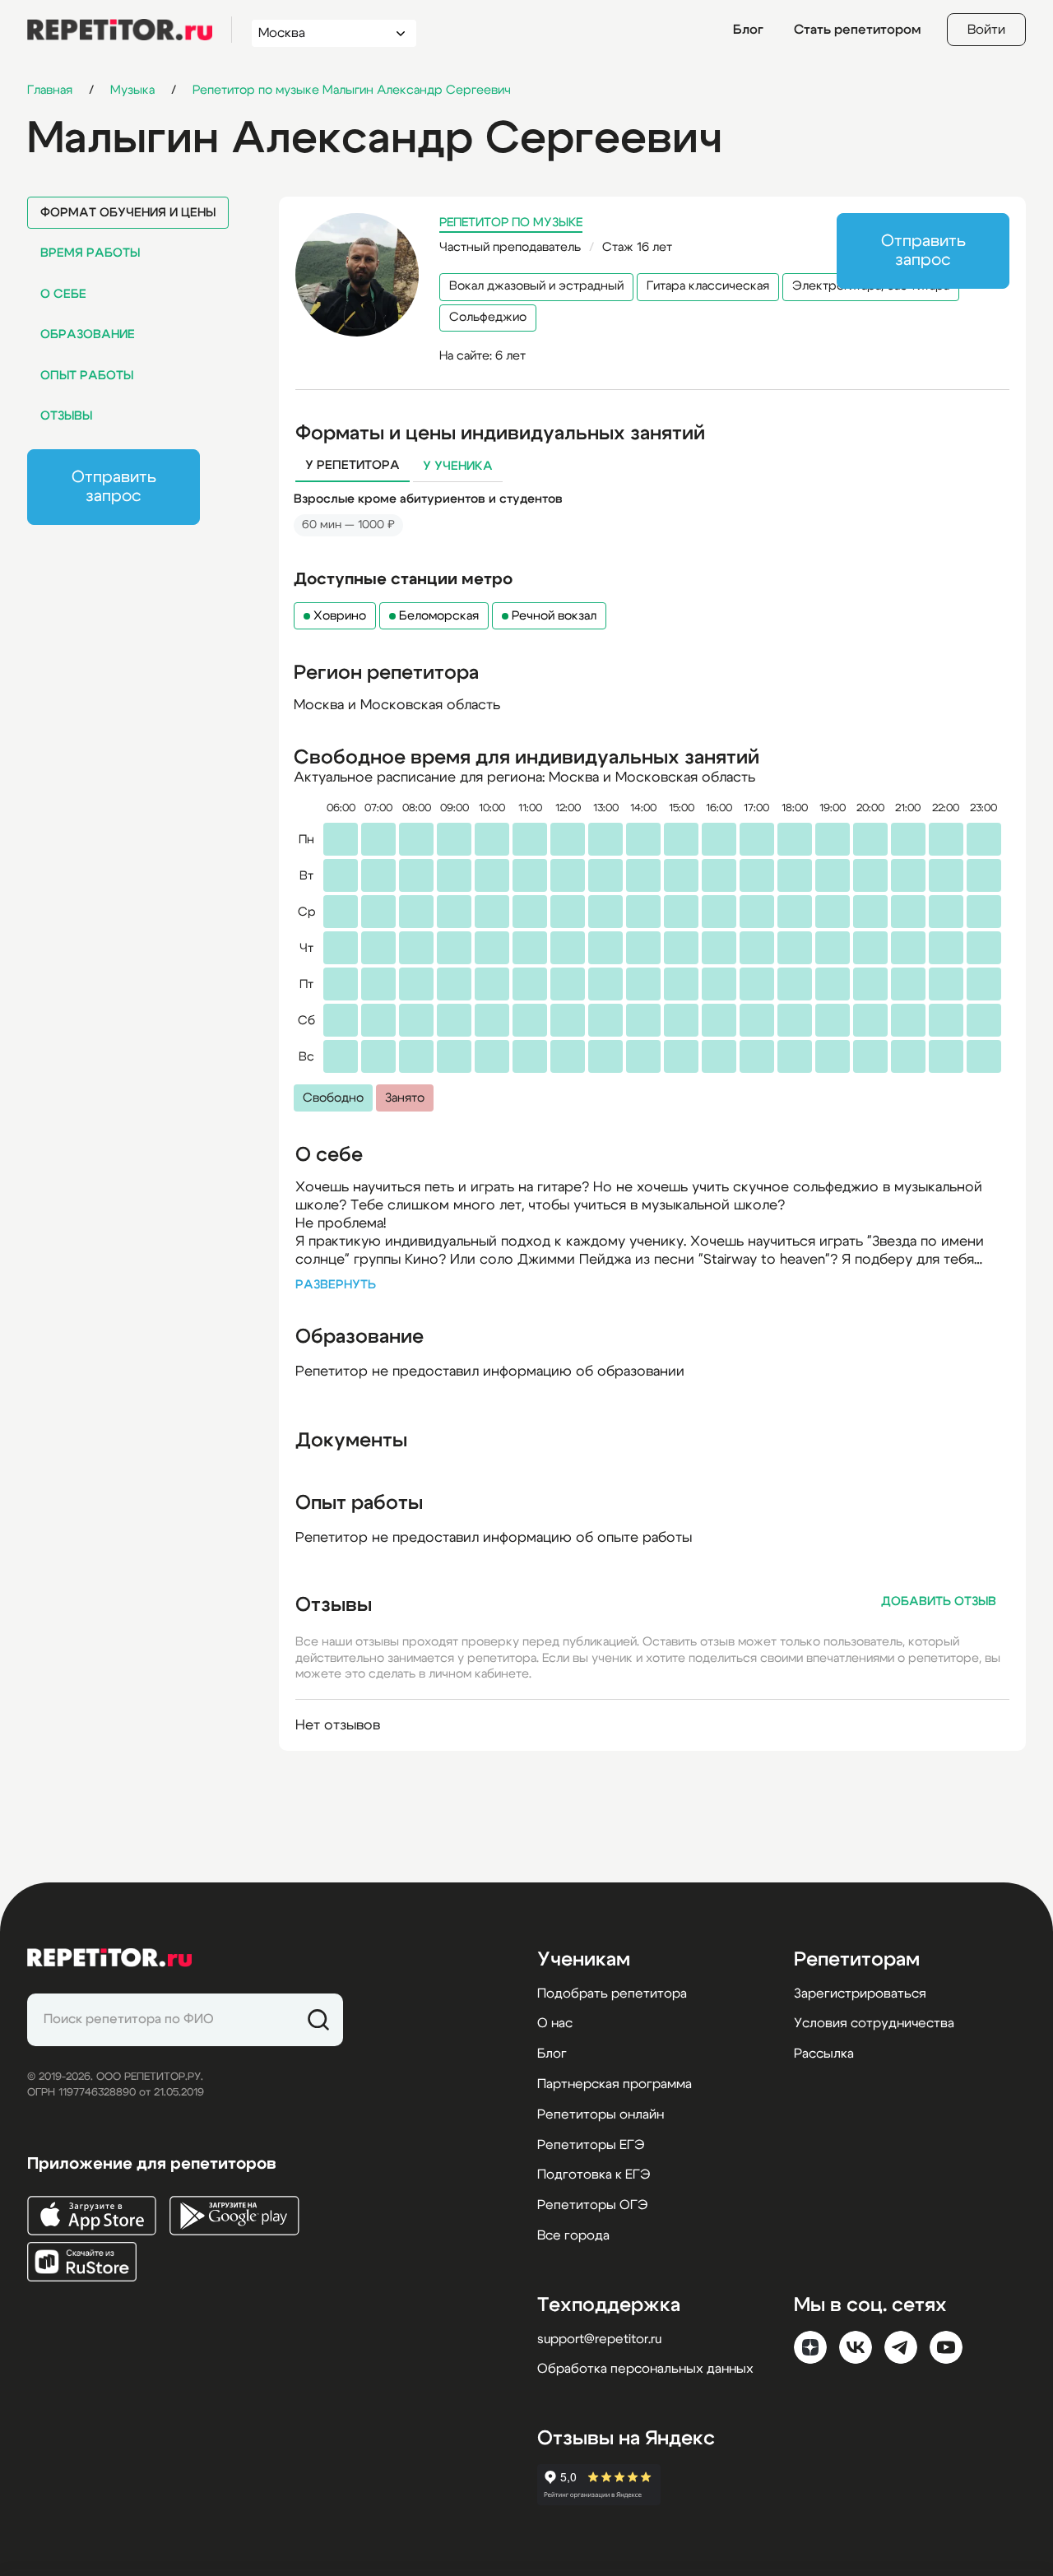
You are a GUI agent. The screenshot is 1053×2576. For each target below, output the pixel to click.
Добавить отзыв (939, 1601)
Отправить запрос (114, 487)
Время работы (90, 253)
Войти (986, 30)
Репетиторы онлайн (601, 2114)
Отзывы (66, 416)
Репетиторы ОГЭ (592, 2205)
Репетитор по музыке (511, 223)
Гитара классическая (708, 286)
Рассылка (824, 2054)
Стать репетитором (857, 30)
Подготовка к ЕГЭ (594, 2175)
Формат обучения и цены (128, 213)
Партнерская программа (615, 2084)
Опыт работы (87, 376)
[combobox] (319, 33)
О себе (63, 294)
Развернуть (336, 1285)
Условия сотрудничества (874, 2023)
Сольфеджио (488, 317)
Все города (573, 2235)
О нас (555, 2023)
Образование (88, 334)
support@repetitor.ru (599, 2339)
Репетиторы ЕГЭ (591, 2145)
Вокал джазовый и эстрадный (536, 286)
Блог (748, 30)
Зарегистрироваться (860, 1993)
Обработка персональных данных (645, 2369)
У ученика (458, 466)
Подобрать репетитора (612, 1993)
